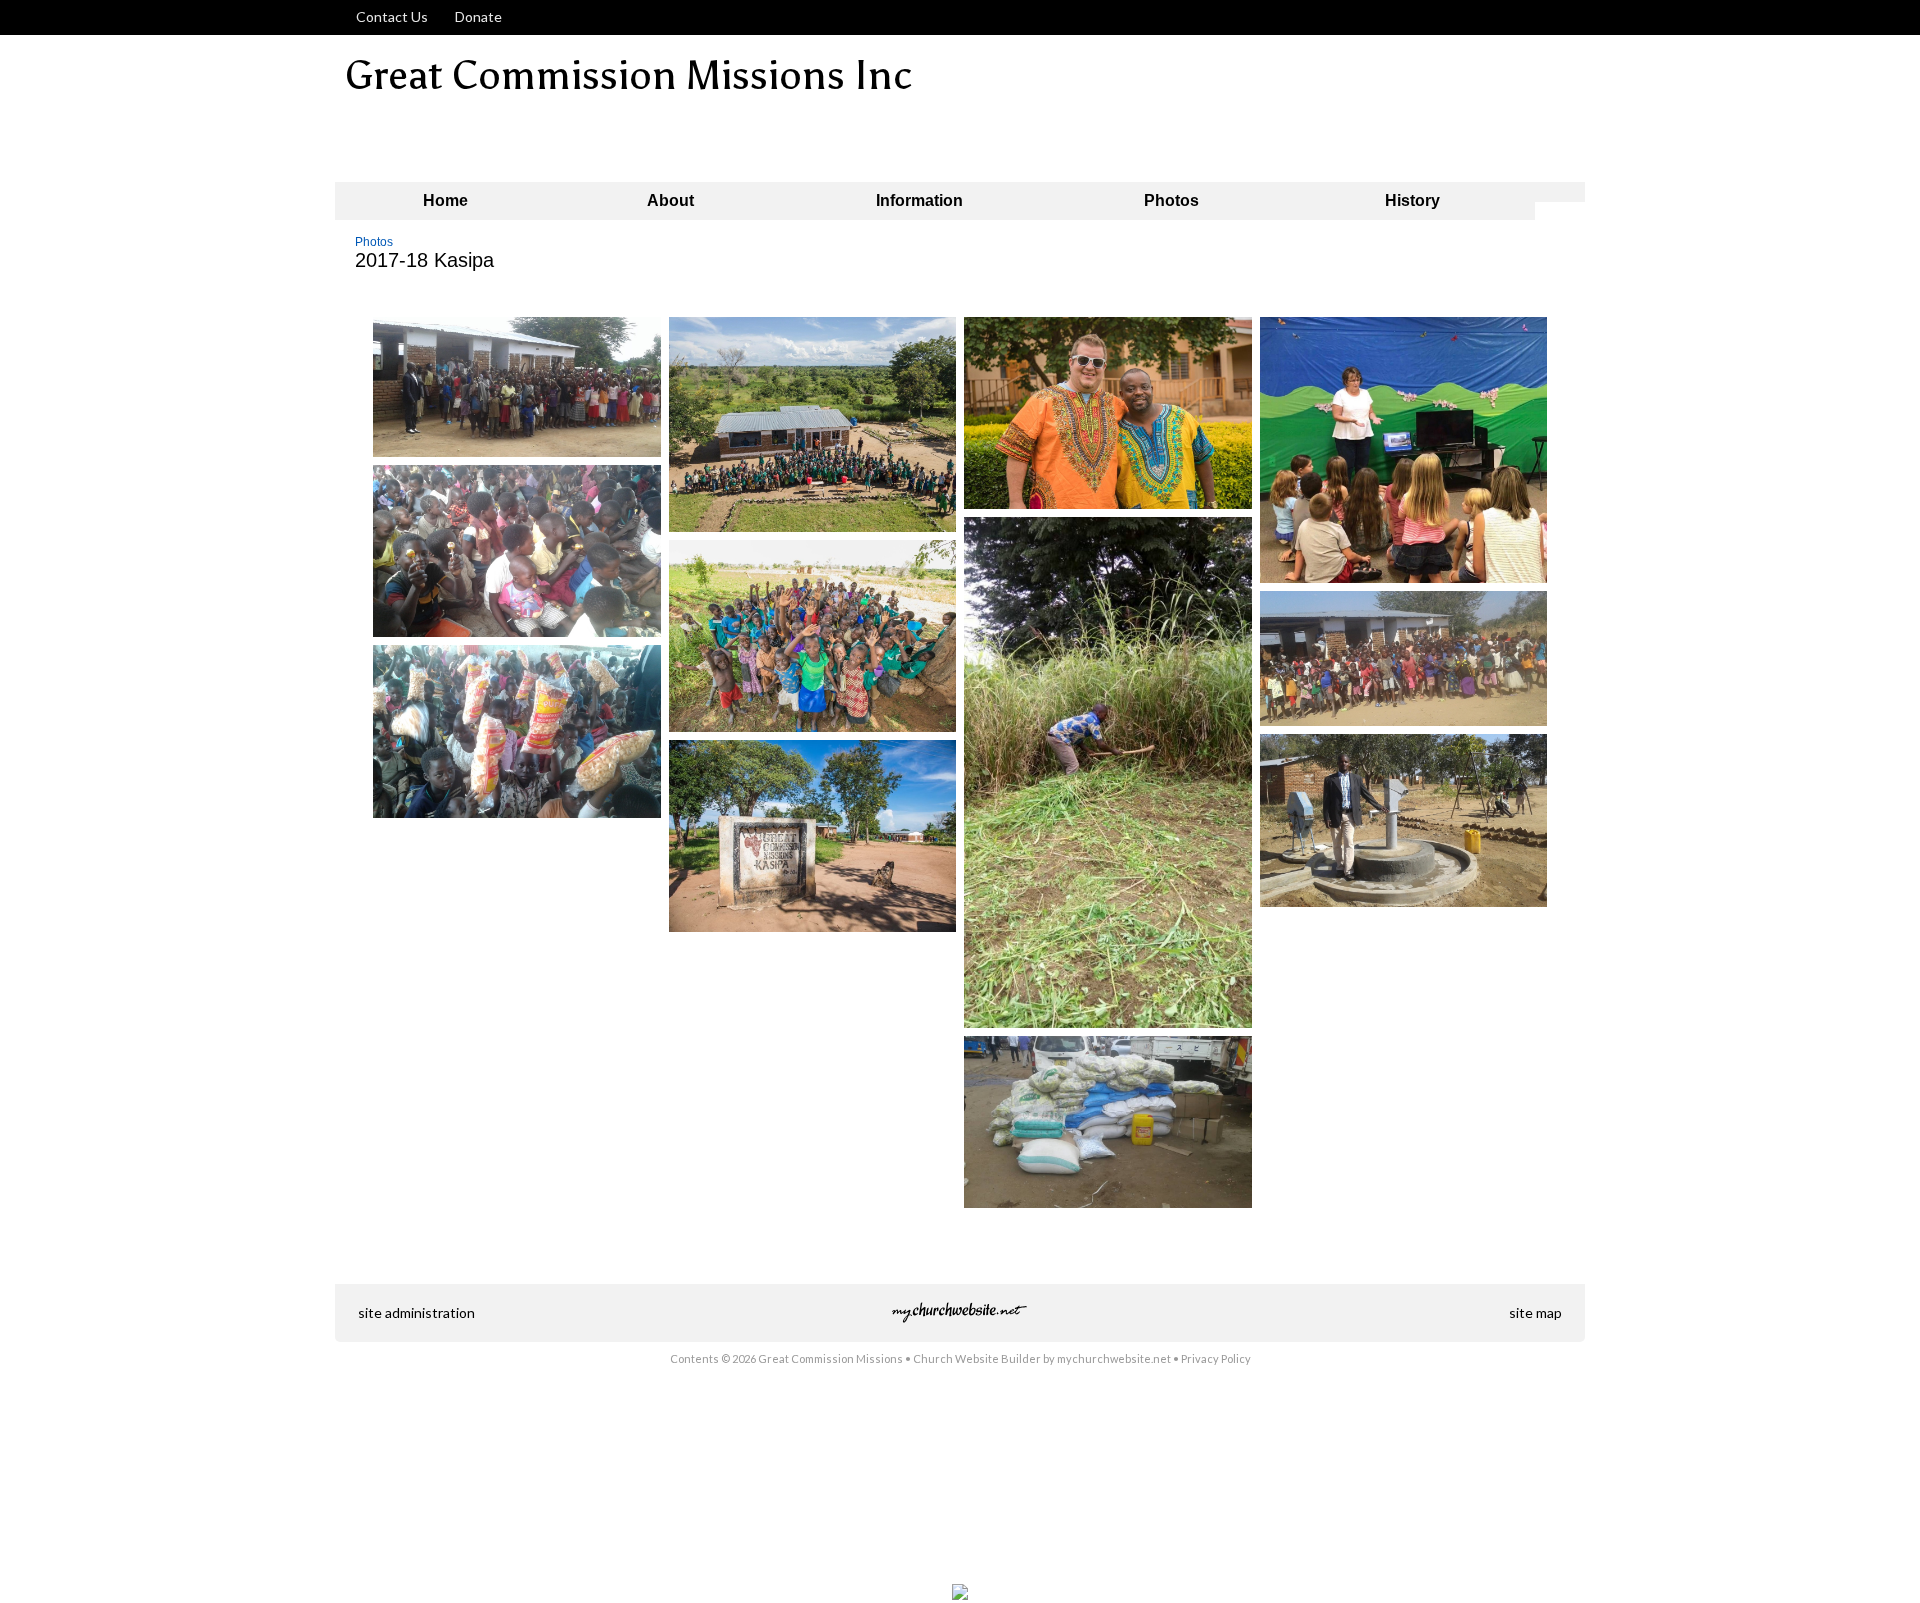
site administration (416, 1312)
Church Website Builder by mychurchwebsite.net (1042, 1358)
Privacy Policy (1216, 1358)
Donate (475, 16)
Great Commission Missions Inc (629, 75)
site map (1535, 1312)
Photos (374, 242)
